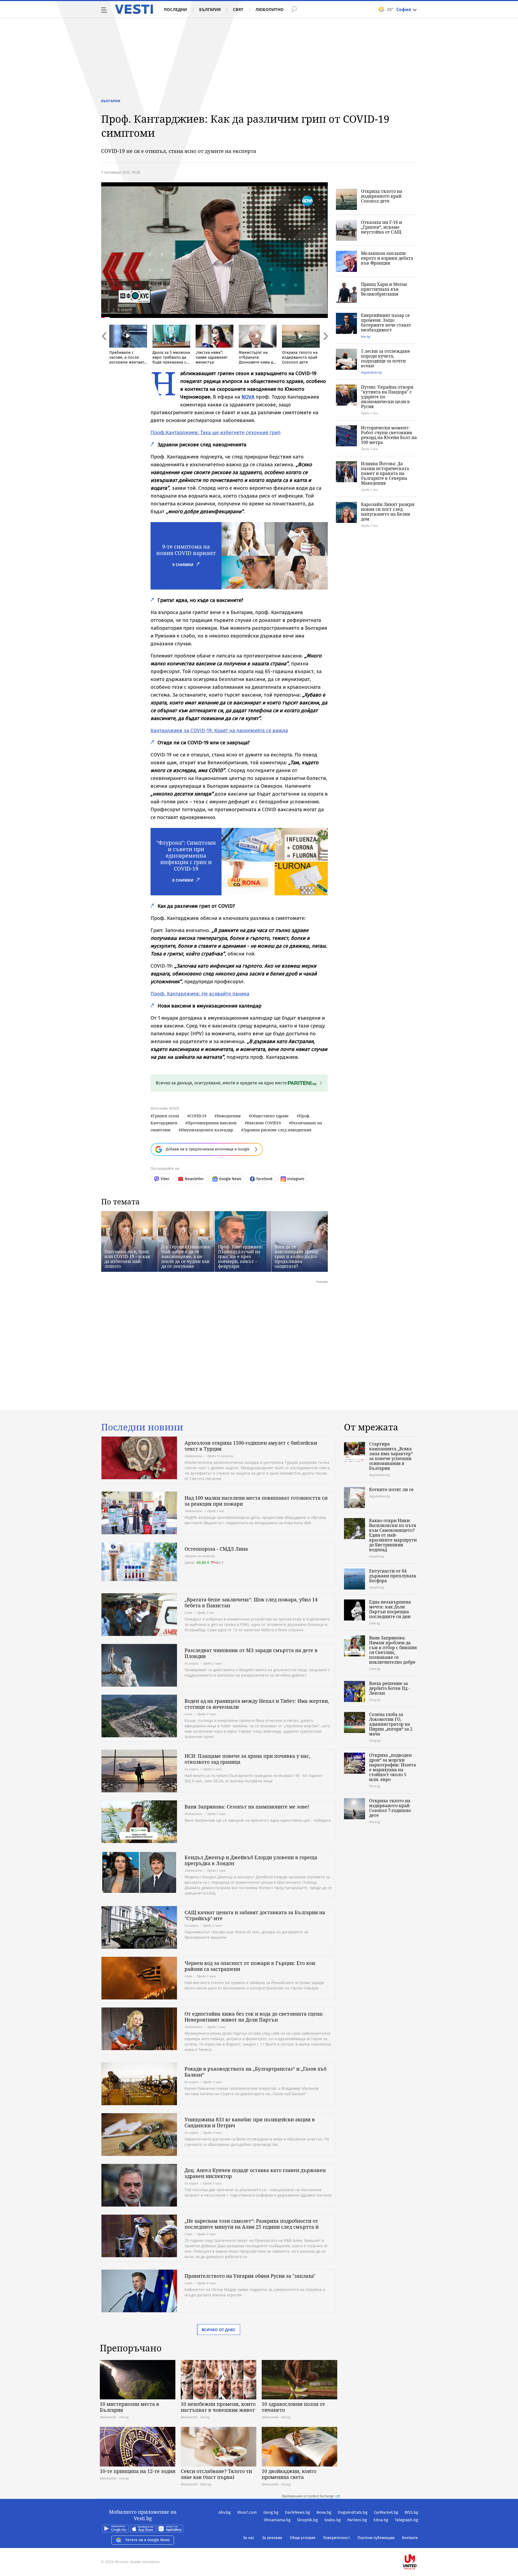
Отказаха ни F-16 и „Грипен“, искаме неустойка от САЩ (381, 227)
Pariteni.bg (357, 2520)
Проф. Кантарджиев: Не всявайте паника (200, 994)
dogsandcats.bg (371, 372)
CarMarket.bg (386, 2512)
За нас (249, 2538)
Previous (104, 348)
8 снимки (183, 880)
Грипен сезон (166, 1116)
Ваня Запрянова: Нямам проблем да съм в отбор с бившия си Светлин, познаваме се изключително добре (393, 1650)
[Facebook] (418, 2545)
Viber (165, 1179)
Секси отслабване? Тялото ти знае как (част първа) (216, 2474)
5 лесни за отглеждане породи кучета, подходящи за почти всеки (386, 358)
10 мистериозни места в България (129, 2407)
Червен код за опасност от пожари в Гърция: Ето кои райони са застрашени (250, 1966)
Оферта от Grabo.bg (200, 1556)
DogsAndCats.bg (353, 2512)
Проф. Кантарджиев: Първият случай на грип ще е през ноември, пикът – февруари (241, 1256)
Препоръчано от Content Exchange (308, 2496)
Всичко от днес (219, 2330)
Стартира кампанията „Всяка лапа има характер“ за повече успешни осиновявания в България (391, 1456)
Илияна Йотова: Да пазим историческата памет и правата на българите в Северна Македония (385, 473)
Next (325, 348)
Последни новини (142, 1427)
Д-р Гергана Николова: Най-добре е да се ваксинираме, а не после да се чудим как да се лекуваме (186, 1256)
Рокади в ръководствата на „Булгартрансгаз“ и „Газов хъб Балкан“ (255, 2072)
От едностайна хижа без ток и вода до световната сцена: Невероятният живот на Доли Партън (254, 2017)
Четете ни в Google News (148, 2540)
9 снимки (183, 565)
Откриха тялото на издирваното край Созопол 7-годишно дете (390, 1808)
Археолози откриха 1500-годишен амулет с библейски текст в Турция (251, 1446)
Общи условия (303, 2538)
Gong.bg (271, 2512)
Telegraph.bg (406, 2520)
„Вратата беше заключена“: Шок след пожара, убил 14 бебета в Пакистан (251, 1602)
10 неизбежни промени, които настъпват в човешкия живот (218, 2407)
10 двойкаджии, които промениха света (289, 2474)
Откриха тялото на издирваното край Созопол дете (382, 196)
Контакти (410, 2538)
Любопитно (270, 9)
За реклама (272, 2538)
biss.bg (366, 336)
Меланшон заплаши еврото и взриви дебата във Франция (387, 258)
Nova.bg (324, 2512)
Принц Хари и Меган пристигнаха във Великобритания (384, 289)
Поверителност (336, 2538)
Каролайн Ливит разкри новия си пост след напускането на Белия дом (388, 512)
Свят (238, 9)
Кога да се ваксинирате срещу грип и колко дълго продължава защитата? (297, 1256)
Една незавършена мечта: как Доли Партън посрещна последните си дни (390, 1609)
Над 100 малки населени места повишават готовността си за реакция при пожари (256, 1501)
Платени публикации (376, 2538)
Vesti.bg (134, 9)
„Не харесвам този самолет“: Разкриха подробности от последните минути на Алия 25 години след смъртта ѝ (252, 2224)
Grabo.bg (333, 2520)
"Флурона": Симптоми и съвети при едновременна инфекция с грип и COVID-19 (186, 856)
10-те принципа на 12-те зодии (138, 2471)
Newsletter (194, 1179)
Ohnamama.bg (277, 2520)
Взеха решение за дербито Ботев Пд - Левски (389, 1688)
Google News (230, 1179)
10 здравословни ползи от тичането (293, 2407)
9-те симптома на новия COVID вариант (186, 550)
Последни (175, 9)
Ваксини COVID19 (264, 1123)
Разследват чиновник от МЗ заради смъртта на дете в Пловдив (251, 1653)
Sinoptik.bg (307, 2520)
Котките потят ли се (391, 1489)
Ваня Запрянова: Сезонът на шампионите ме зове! (247, 1807)
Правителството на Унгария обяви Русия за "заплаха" (250, 2276)
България (210, 9)
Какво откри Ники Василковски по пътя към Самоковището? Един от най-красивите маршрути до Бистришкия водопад (393, 1535)
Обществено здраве (270, 1116)
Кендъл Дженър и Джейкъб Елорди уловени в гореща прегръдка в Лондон (251, 1860)
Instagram (296, 1179)
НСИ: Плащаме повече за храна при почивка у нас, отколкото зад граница (247, 1759)
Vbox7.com (247, 2512)
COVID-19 (198, 1116)
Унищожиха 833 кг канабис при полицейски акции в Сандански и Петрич (250, 2122)
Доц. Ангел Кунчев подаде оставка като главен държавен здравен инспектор (255, 2173)
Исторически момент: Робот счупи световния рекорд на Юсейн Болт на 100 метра (389, 435)
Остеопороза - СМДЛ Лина (216, 1549)
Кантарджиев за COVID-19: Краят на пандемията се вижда (219, 730)
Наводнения (229, 1116)
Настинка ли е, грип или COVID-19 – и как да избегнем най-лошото (127, 1259)
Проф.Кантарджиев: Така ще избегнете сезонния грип (216, 432)
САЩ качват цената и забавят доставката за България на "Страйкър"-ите (255, 1915)
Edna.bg (381, 2520)
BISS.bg (411, 2512)
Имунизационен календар (207, 1130)
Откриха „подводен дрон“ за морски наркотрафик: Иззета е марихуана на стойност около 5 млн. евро (393, 1767)
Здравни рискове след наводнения (277, 1130)
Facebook (264, 1179)
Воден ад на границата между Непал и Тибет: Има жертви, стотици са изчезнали (257, 1704)
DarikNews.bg (297, 2512)
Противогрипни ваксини (212, 1123)
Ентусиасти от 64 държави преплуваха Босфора (393, 1576)
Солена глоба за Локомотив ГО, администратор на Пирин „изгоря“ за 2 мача (391, 1724)
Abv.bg (225, 2512)
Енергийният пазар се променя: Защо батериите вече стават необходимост (386, 323)
